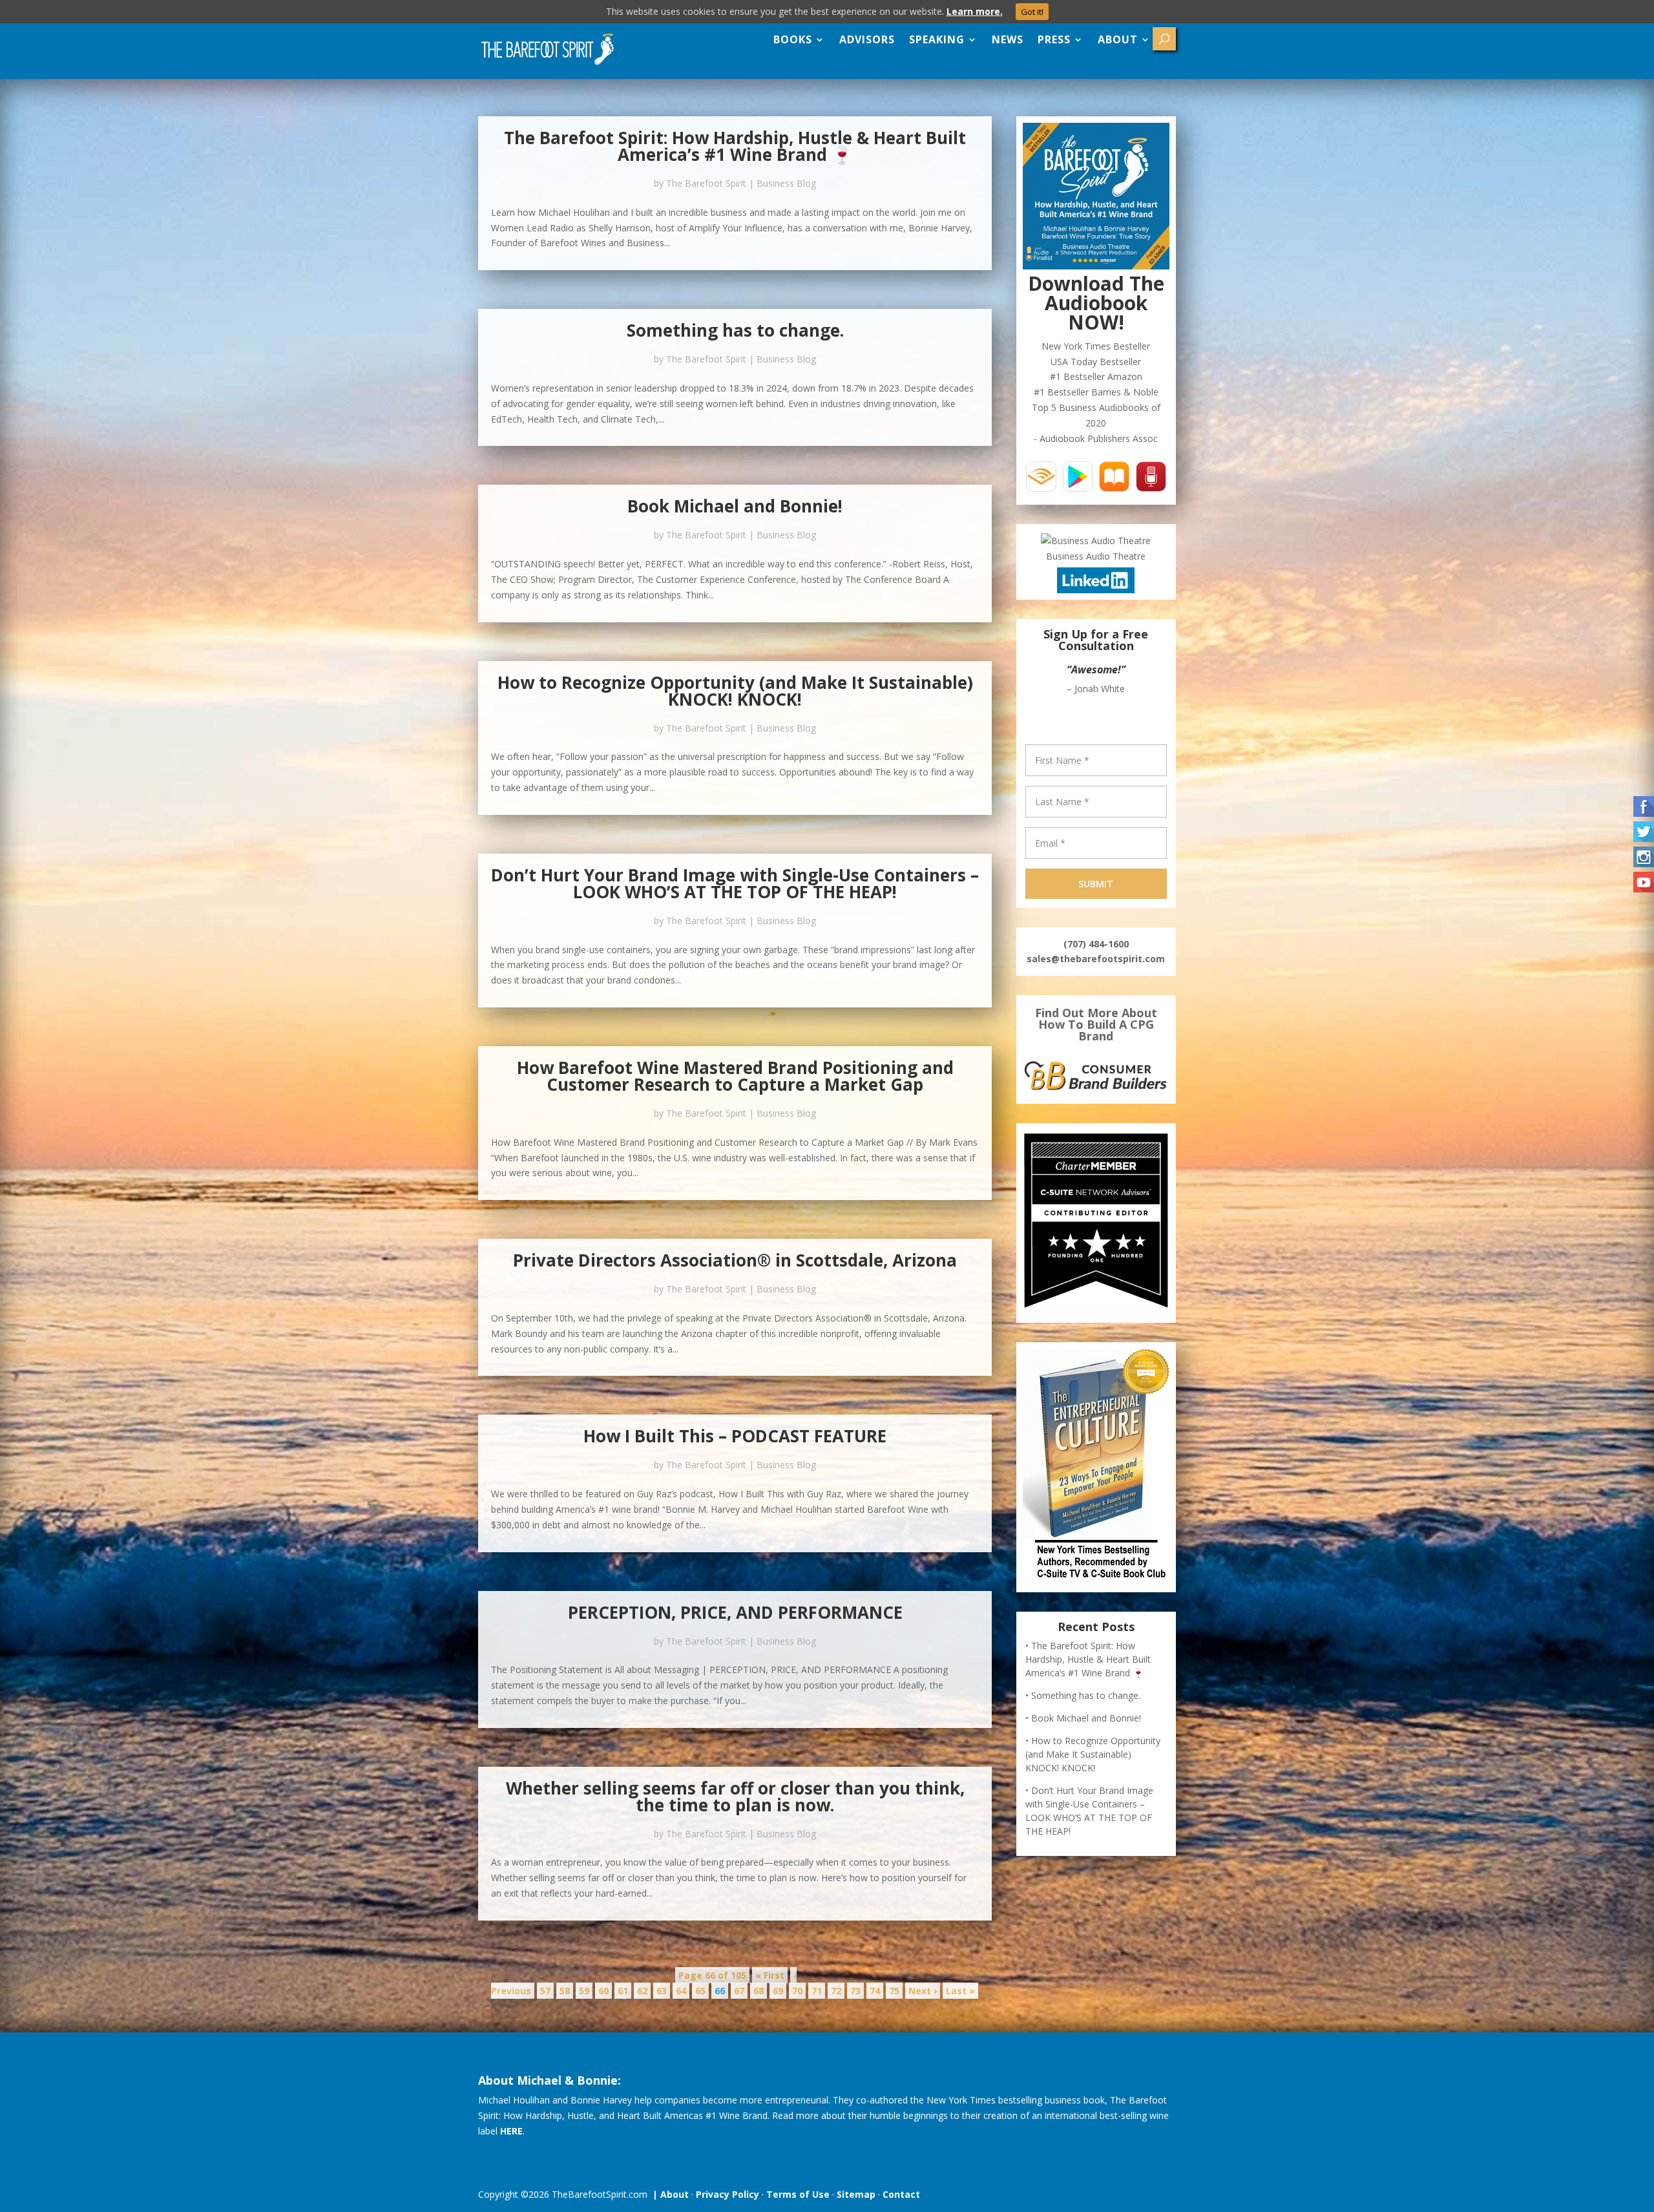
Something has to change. (735, 330)
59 (584, 1991)
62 (642, 1991)
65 (700, 1991)
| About (668, 2194)
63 (662, 1991)
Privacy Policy (728, 2194)
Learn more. (975, 11)
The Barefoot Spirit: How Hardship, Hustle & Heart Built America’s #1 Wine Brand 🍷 (735, 146)
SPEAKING (937, 39)
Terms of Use (798, 2194)
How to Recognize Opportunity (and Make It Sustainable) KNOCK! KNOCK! (735, 691)
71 (817, 1991)
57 (545, 1991)
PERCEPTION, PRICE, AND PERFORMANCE (735, 1612)
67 (739, 1991)
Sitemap (856, 2194)
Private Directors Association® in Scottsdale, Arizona (735, 1260)
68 (759, 1991)
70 (797, 1991)
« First (770, 1975)
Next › (923, 1991)
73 (855, 1991)
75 (894, 1991)
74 (875, 1991)
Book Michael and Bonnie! (735, 506)
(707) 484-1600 (1096, 944)
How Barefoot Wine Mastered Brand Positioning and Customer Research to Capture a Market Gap (735, 1076)
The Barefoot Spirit (706, 183)
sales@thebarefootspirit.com (1096, 959)
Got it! (1032, 12)
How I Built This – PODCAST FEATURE (735, 1436)
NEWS (1008, 39)
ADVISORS (867, 39)
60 (603, 1991)
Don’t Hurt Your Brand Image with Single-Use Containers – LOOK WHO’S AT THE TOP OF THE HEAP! (735, 883)
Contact (901, 2194)
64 (681, 1991)
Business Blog (786, 183)
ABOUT (1118, 39)
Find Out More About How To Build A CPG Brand (1096, 1024)
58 (565, 1991)
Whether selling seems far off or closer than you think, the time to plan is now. (735, 1796)
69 (778, 1991)
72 (836, 1991)
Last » (960, 1991)
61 (623, 1991)
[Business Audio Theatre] (1096, 541)
